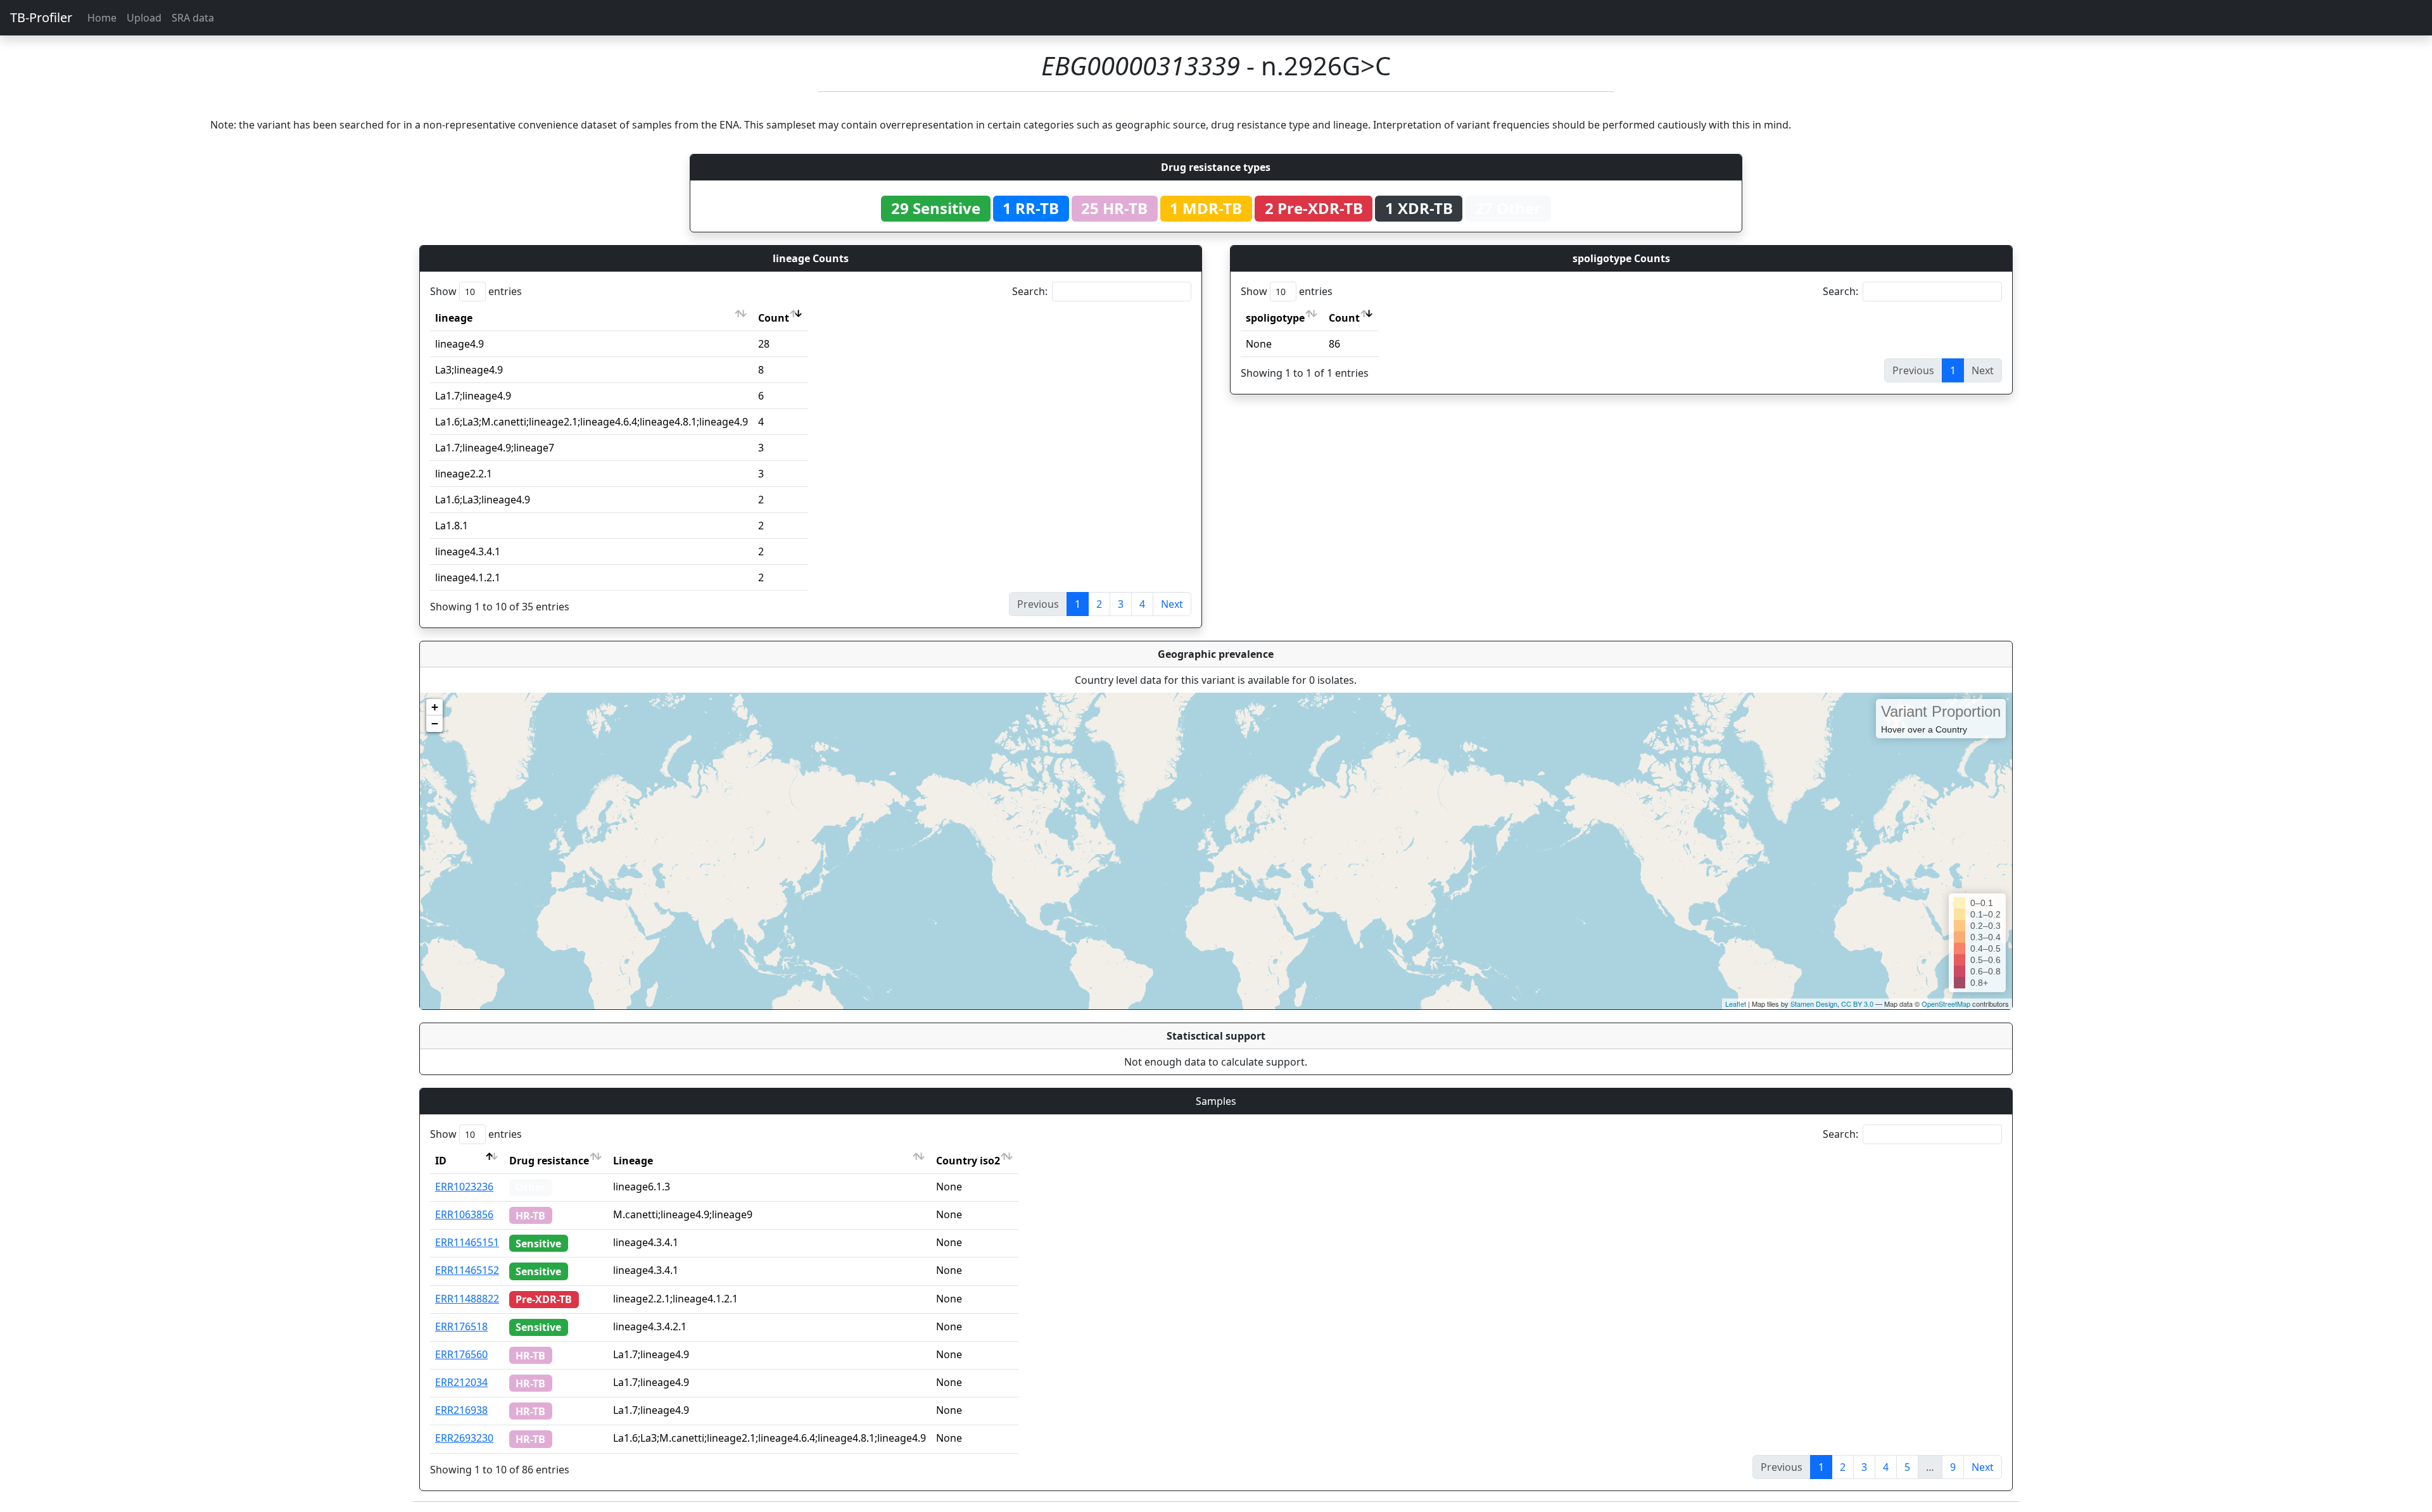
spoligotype (1275, 318)
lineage (454, 318)
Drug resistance (549, 1161)
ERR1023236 (464, 1187)
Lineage (633, 1161)
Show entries (476, 291)
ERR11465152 (467, 1270)
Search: (1030, 291)
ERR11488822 (467, 1299)
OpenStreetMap (1946, 1004)
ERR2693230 (464, 1438)
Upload (144, 18)
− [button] (435, 723)
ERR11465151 (467, 1242)
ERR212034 (461, 1382)
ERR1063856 (464, 1214)
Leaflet (1736, 1004)
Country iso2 (968, 1161)
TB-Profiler (41, 17)
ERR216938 (461, 1410)
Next (1172, 604)
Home (102, 18)
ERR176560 (461, 1354)
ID (441, 1161)
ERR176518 (461, 1326)
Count (774, 318)
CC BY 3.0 (1857, 1004)
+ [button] (435, 707)
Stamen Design (1814, 1004)
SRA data (193, 18)
